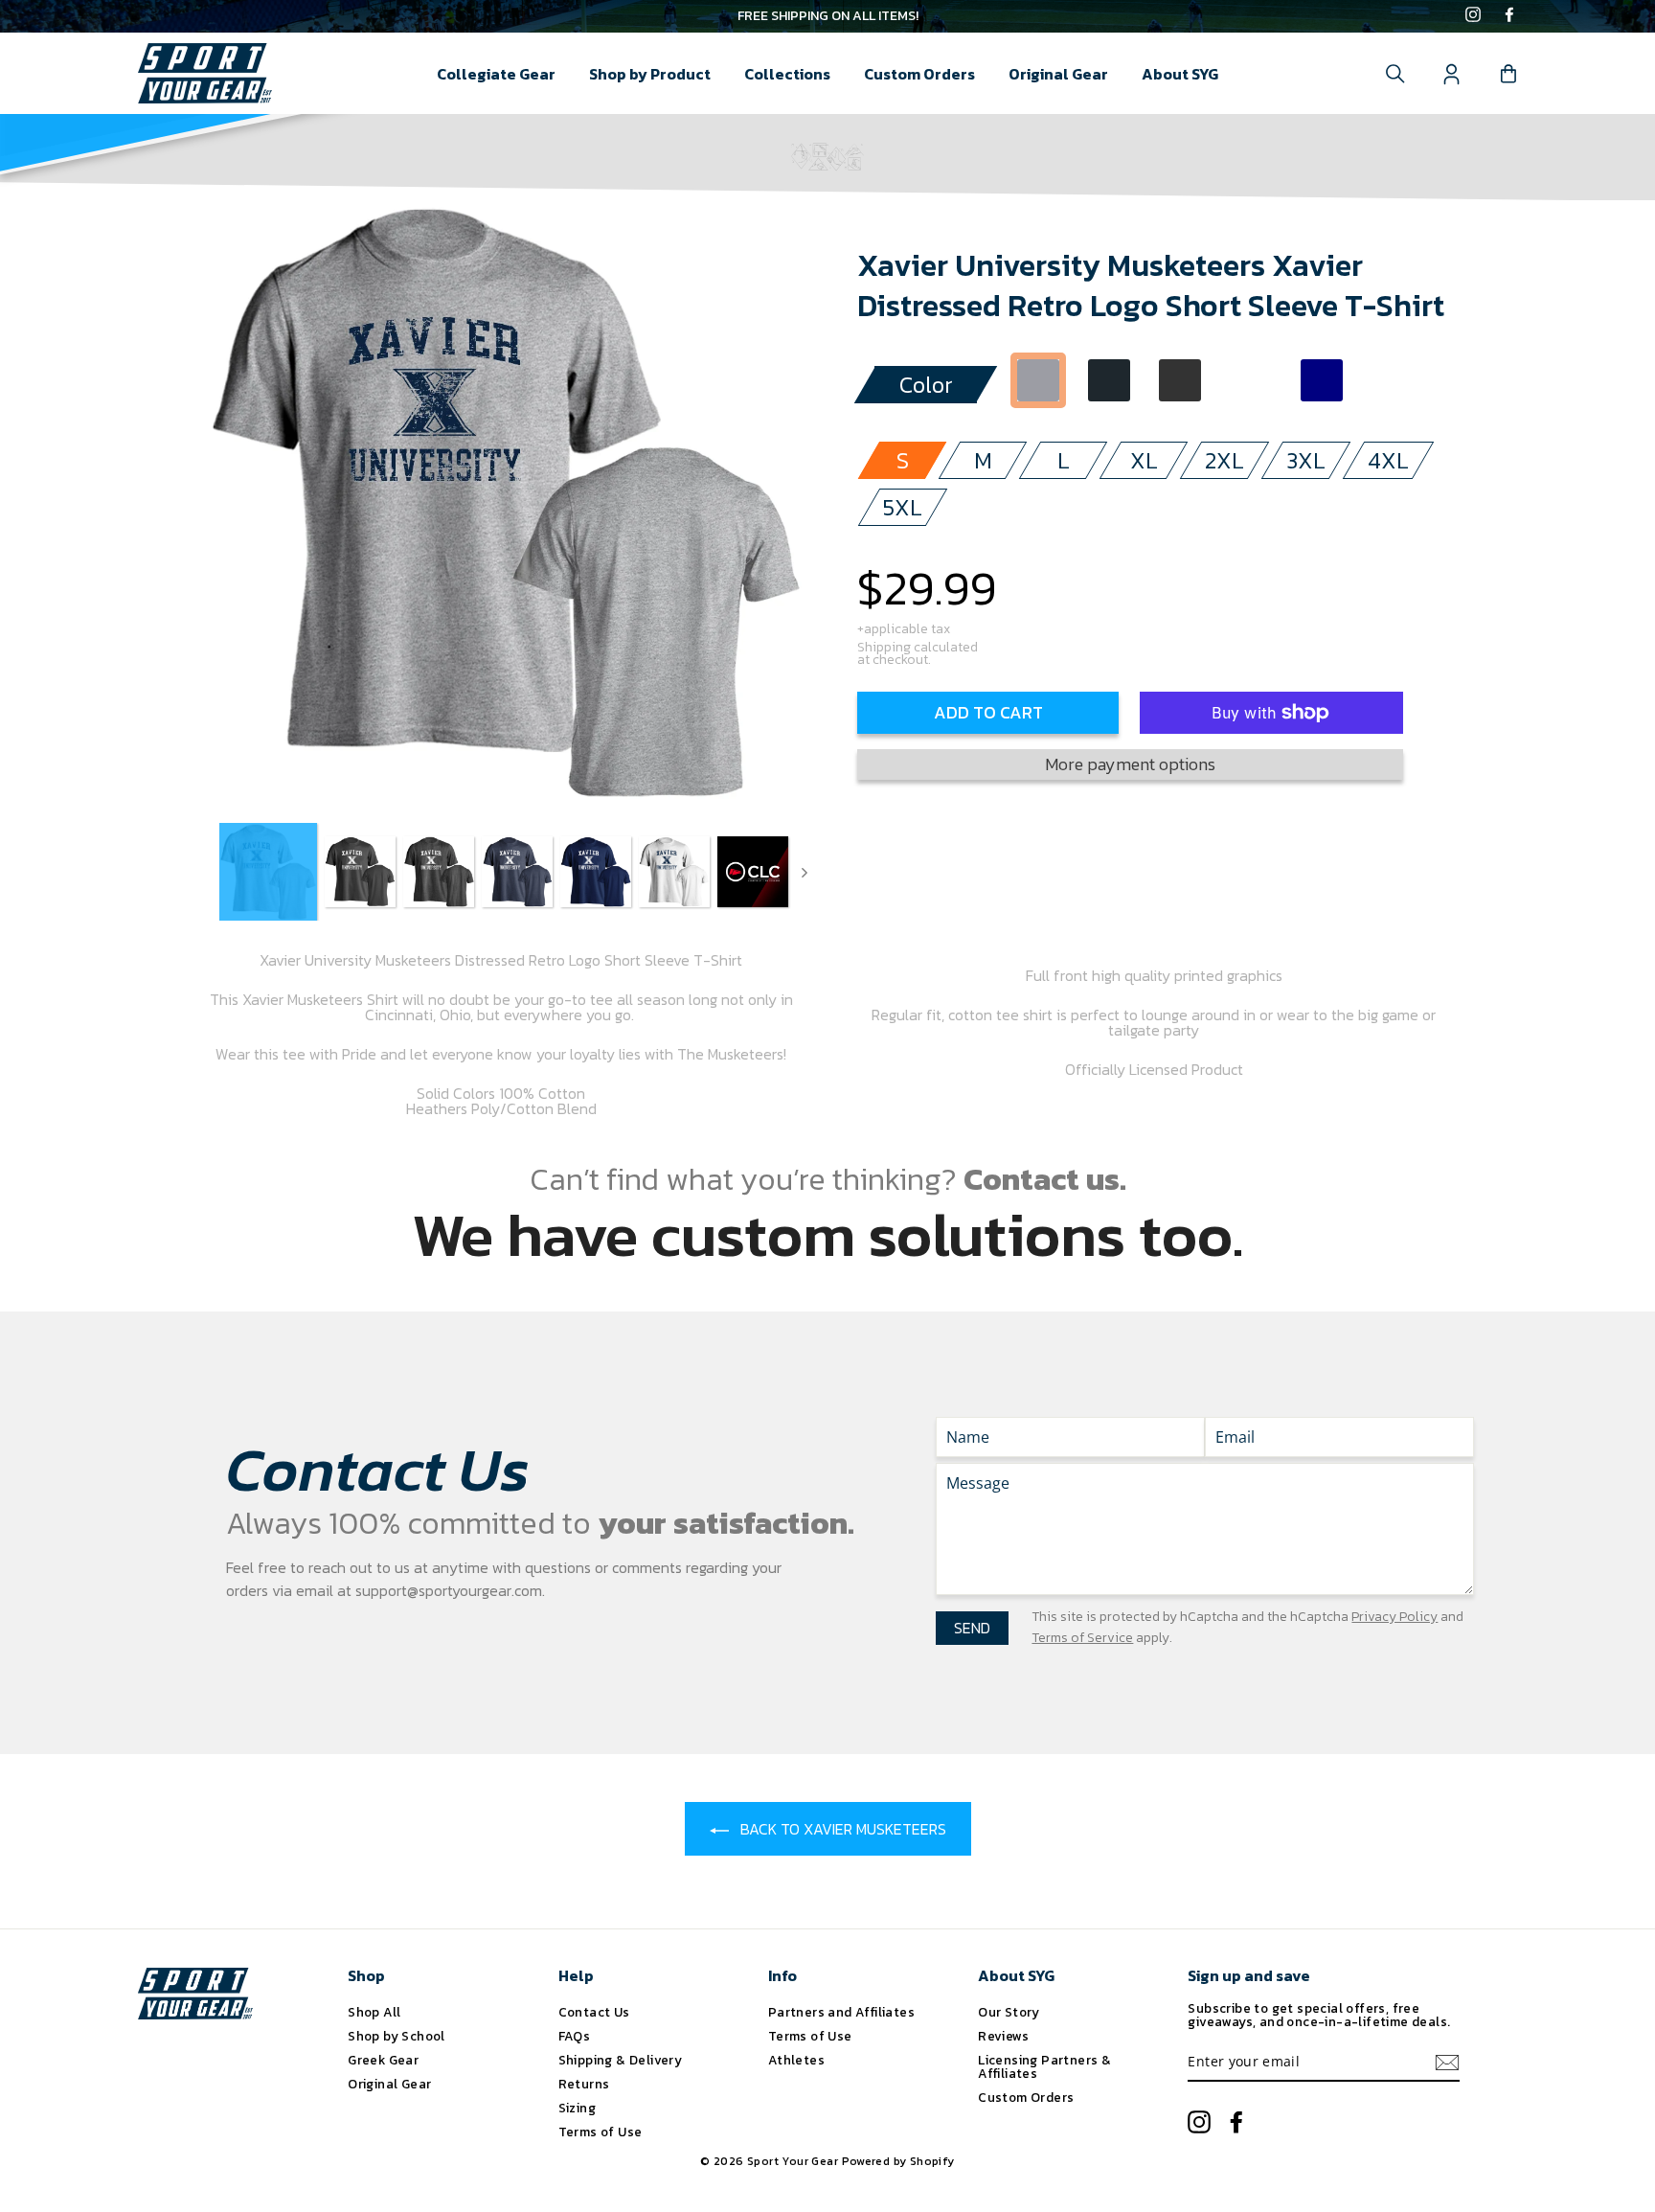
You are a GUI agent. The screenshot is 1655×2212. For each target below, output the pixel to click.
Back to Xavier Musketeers (841, 1829)
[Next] (805, 872)
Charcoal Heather (1180, 380)
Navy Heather (1393, 380)
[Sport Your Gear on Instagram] (1473, 16)
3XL (1306, 460)
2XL (1224, 460)
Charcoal (1109, 380)
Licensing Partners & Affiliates (1044, 2066)
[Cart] (1508, 74)
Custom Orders (919, 74)
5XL (903, 507)
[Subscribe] (1447, 2063)
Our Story (1009, 2012)
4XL (1388, 460)
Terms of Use (601, 2132)
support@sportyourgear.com (449, 1590)
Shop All (374, 2012)
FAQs (575, 2036)
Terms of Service (1082, 1638)
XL (1144, 460)
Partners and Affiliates (841, 2012)
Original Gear (1058, 74)
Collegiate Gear (496, 74)
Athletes (796, 2060)
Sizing (577, 2108)
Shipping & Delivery (621, 2060)
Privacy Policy (1394, 1617)
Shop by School (397, 2036)
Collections (787, 74)
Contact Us (594, 2012)
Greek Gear (383, 2060)
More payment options (1130, 764)
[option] (827, 16)
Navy (1322, 380)
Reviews (1003, 2036)
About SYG (1180, 74)
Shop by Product (650, 74)
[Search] (1395, 74)
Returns (584, 2084)
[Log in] (1452, 74)
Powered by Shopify (898, 2161)
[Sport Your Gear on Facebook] (1509, 16)
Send (972, 1628)
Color (926, 385)
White (1251, 380)
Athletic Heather (1038, 380)
